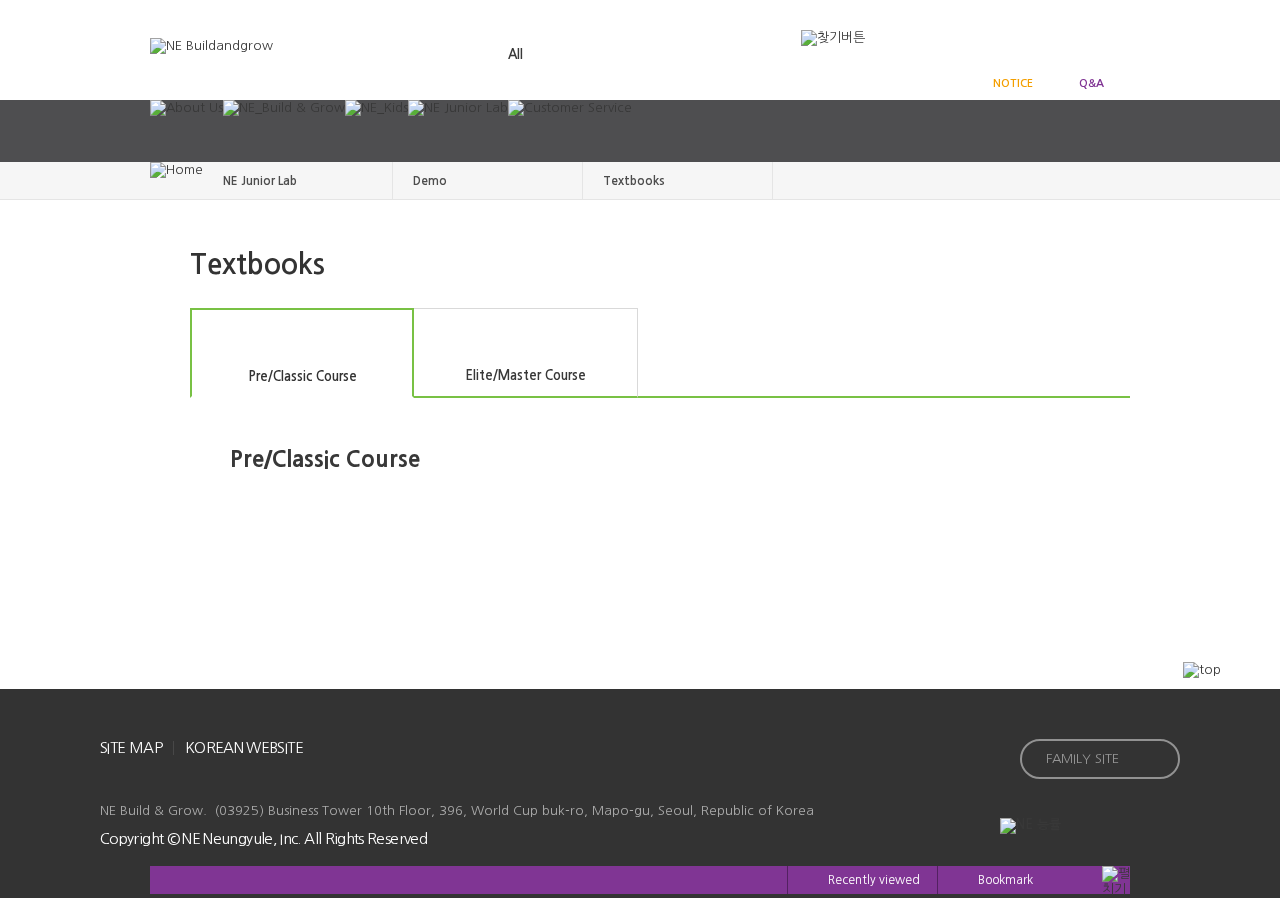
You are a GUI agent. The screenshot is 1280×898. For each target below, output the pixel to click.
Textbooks (634, 181)
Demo (430, 181)
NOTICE (1013, 83)
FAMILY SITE (1082, 758)
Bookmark (1005, 880)
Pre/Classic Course (302, 376)
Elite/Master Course (525, 375)
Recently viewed (874, 880)
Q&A (1091, 83)
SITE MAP (131, 747)
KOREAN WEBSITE (244, 747)
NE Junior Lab (260, 181)
